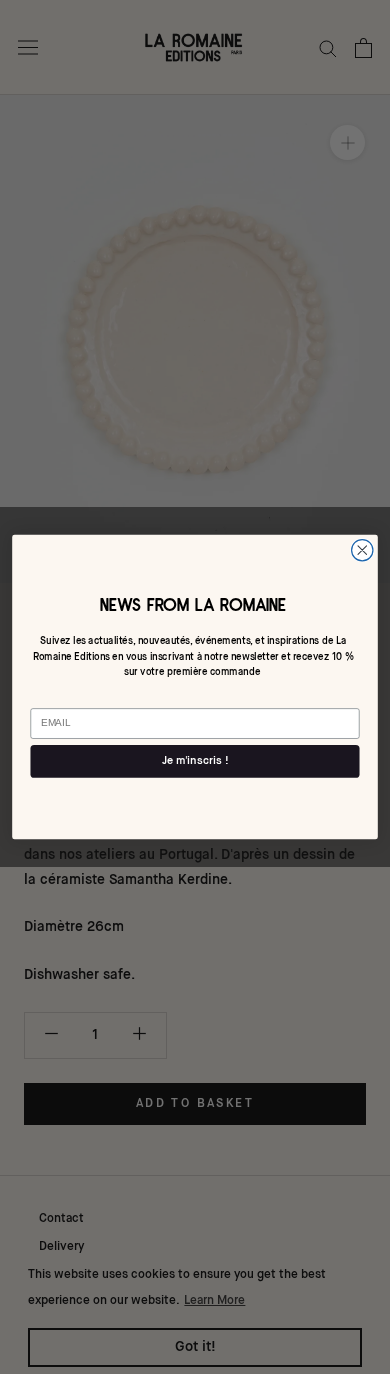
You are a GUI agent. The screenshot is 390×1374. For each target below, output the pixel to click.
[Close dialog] (362, 550)
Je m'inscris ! (195, 761)
